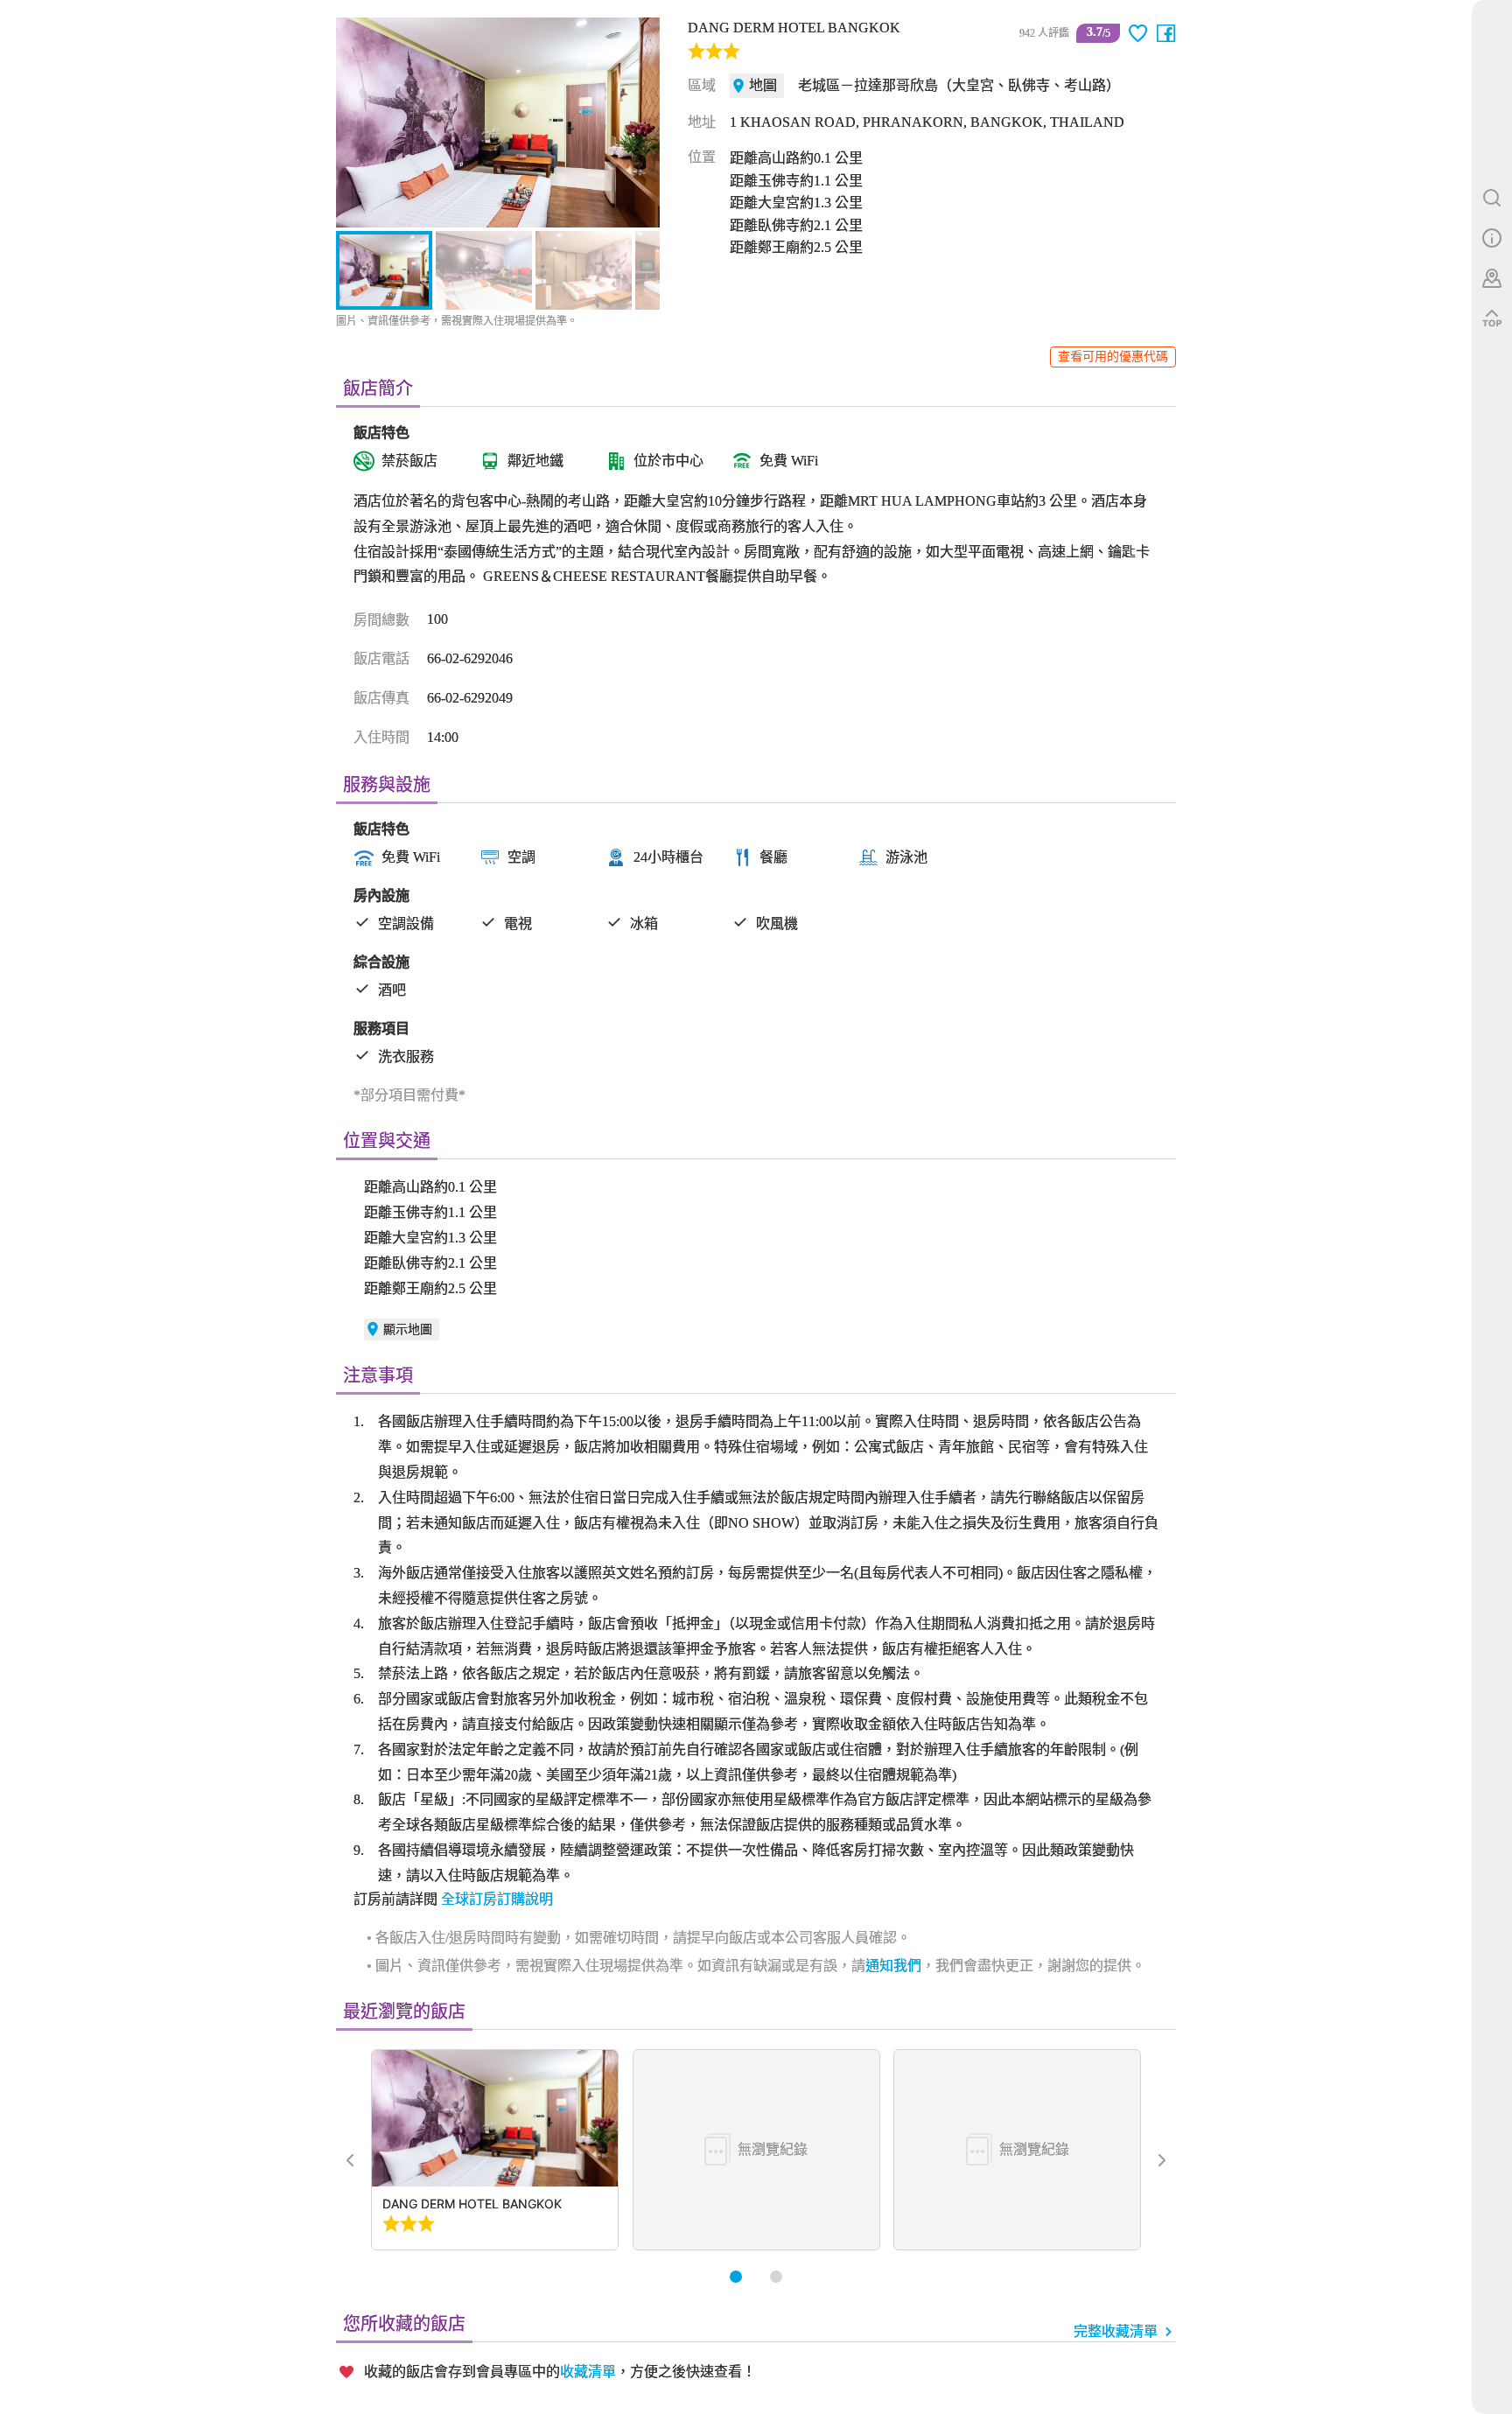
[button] (359, 122)
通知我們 (893, 1966)
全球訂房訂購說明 (497, 1899)
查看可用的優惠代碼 (1113, 357)
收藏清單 (588, 2372)
